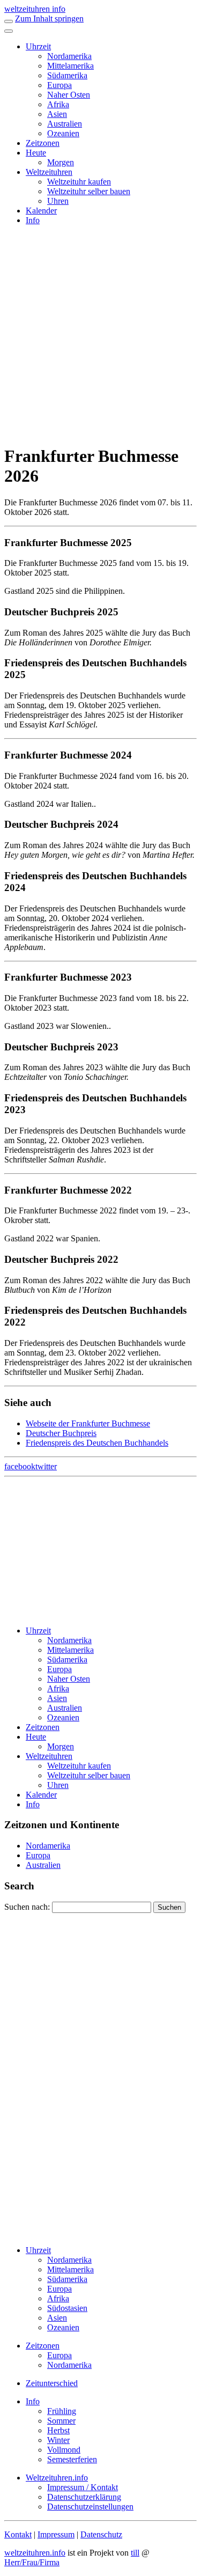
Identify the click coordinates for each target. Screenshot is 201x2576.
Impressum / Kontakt (83, 2487)
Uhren (58, 201)
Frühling (62, 2411)
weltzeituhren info (35, 9)
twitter (46, 1466)
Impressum (56, 2534)
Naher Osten (69, 95)
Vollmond (64, 2450)
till (135, 2553)
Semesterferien (72, 2459)
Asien (57, 114)
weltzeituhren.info (35, 2553)
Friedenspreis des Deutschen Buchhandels (97, 1443)
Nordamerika (69, 56)
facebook (20, 1466)
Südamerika (67, 75)
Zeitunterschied (52, 2383)
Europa (59, 85)
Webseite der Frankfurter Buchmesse (88, 1423)
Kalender (41, 211)
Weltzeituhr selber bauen (89, 191)
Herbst (58, 2430)
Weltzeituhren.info (57, 2478)
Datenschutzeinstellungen (90, 2507)
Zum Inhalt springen (49, 19)
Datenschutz (101, 2534)
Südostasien (67, 2308)
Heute (36, 153)
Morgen (61, 162)
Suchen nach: (27, 1907)
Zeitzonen (43, 143)
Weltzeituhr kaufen (79, 182)
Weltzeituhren (49, 172)
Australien (65, 124)
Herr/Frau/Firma (32, 2562)
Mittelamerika (70, 66)
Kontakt (18, 2534)
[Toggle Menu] (9, 31)
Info (33, 220)
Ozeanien (63, 133)
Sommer (61, 2421)
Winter (58, 2440)
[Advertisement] (100, 334)
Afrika (58, 104)
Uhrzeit (38, 46)
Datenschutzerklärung (84, 2497)
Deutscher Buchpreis (61, 1433)
